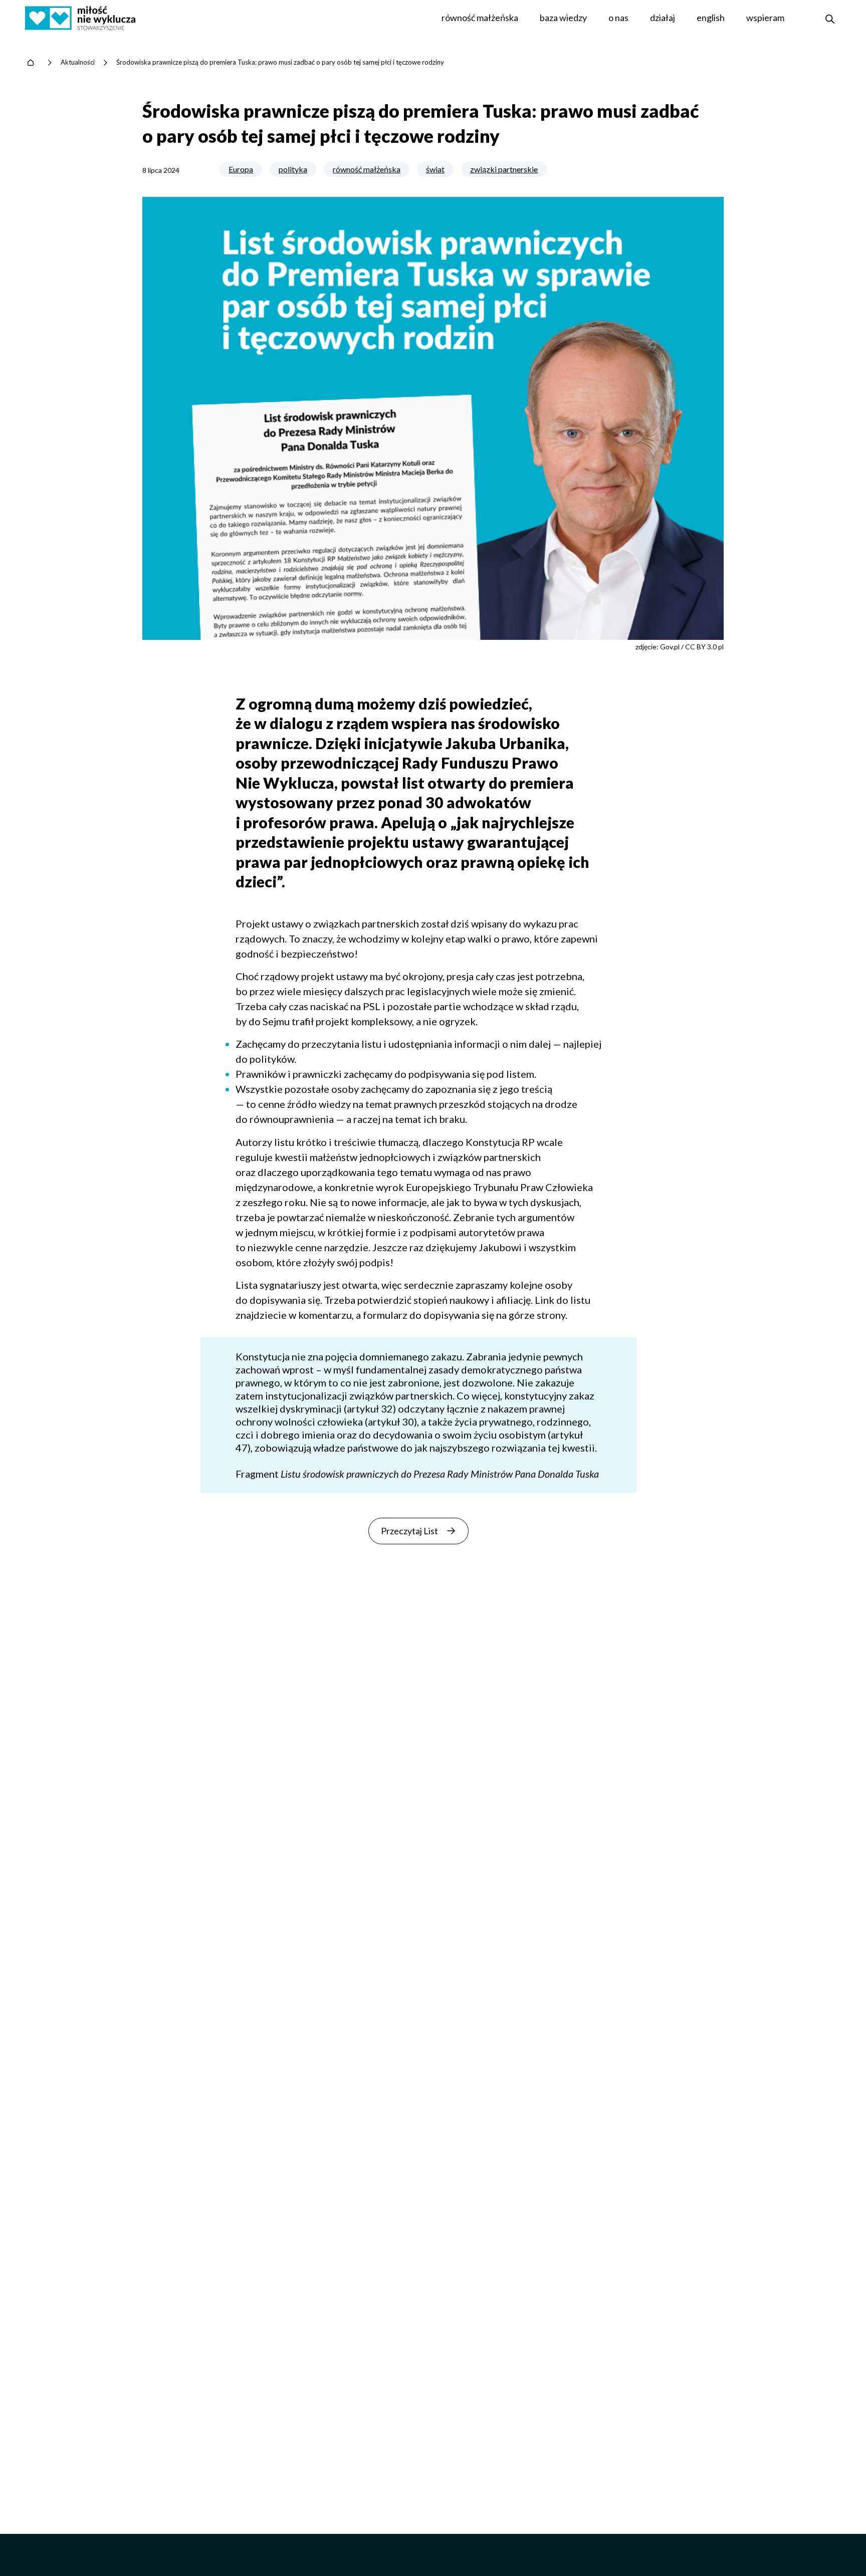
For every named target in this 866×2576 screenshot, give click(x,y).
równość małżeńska (367, 169)
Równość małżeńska (480, 18)
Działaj (663, 18)
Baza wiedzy (563, 18)
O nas (618, 18)
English (711, 18)
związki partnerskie (504, 169)
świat (435, 169)
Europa (241, 169)
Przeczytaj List (409, 1531)
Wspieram (765, 18)
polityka (293, 169)
